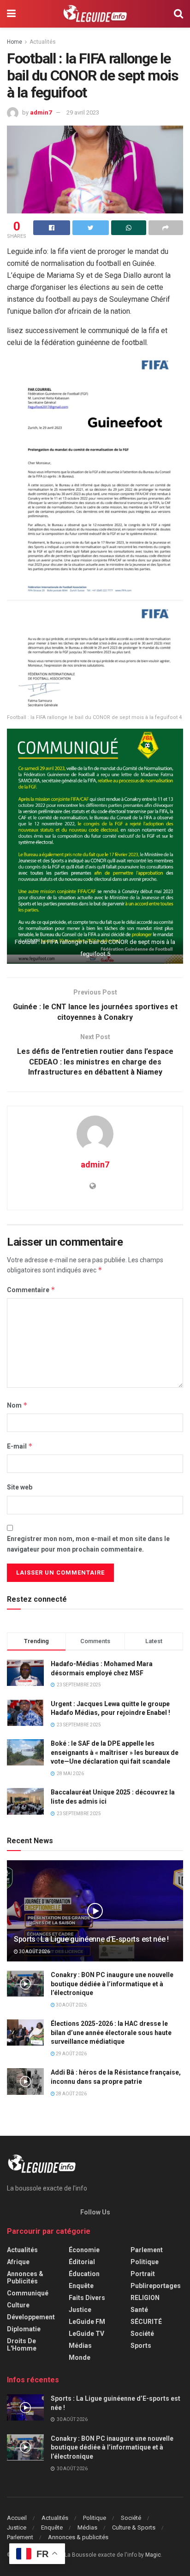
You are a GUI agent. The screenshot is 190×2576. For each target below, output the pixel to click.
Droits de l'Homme (22, 2345)
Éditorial (82, 2262)
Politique (145, 2262)
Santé (139, 2310)
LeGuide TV (86, 2334)
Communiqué (28, 2293)
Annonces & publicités (25, 2277)
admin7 (41, 112)
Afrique (18, 2262)
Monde (80, 2357)
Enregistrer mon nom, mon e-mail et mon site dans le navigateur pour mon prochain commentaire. (88, 1544)
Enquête (81, 2286)
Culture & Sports (134, 2527)
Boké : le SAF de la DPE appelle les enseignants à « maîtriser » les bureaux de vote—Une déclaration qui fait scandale (115, 1752)
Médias (80, 2346)
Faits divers (87, 2298)
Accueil (17, 2518)
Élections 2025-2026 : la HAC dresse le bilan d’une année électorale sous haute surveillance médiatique (111, 2033)
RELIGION (145, 2298)
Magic (153, 2555)
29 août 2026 (71, 2054)
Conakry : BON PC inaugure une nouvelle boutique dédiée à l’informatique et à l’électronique (112, 1984)
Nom (17, 1405)
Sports (141, 2346)
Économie (84, 2250)
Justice (80, 2310)
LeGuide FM (87, 2322)
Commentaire (31, 1290)
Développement (31, 2317)
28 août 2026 (71, 2094)
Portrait (143, 2274)
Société (142, 2334)
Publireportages (156, 2286)
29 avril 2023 (83, 112)
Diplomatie (24, 2329)
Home (15, 42)
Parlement (147, 2250)
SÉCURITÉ (146, 2322)
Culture (18, 2305)
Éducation (84, 2274)
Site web (20, 1487)
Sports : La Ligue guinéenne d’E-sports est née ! (91, 1939)
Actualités (43, 42)
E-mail (20, 1446)
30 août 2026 (34, 1952)
